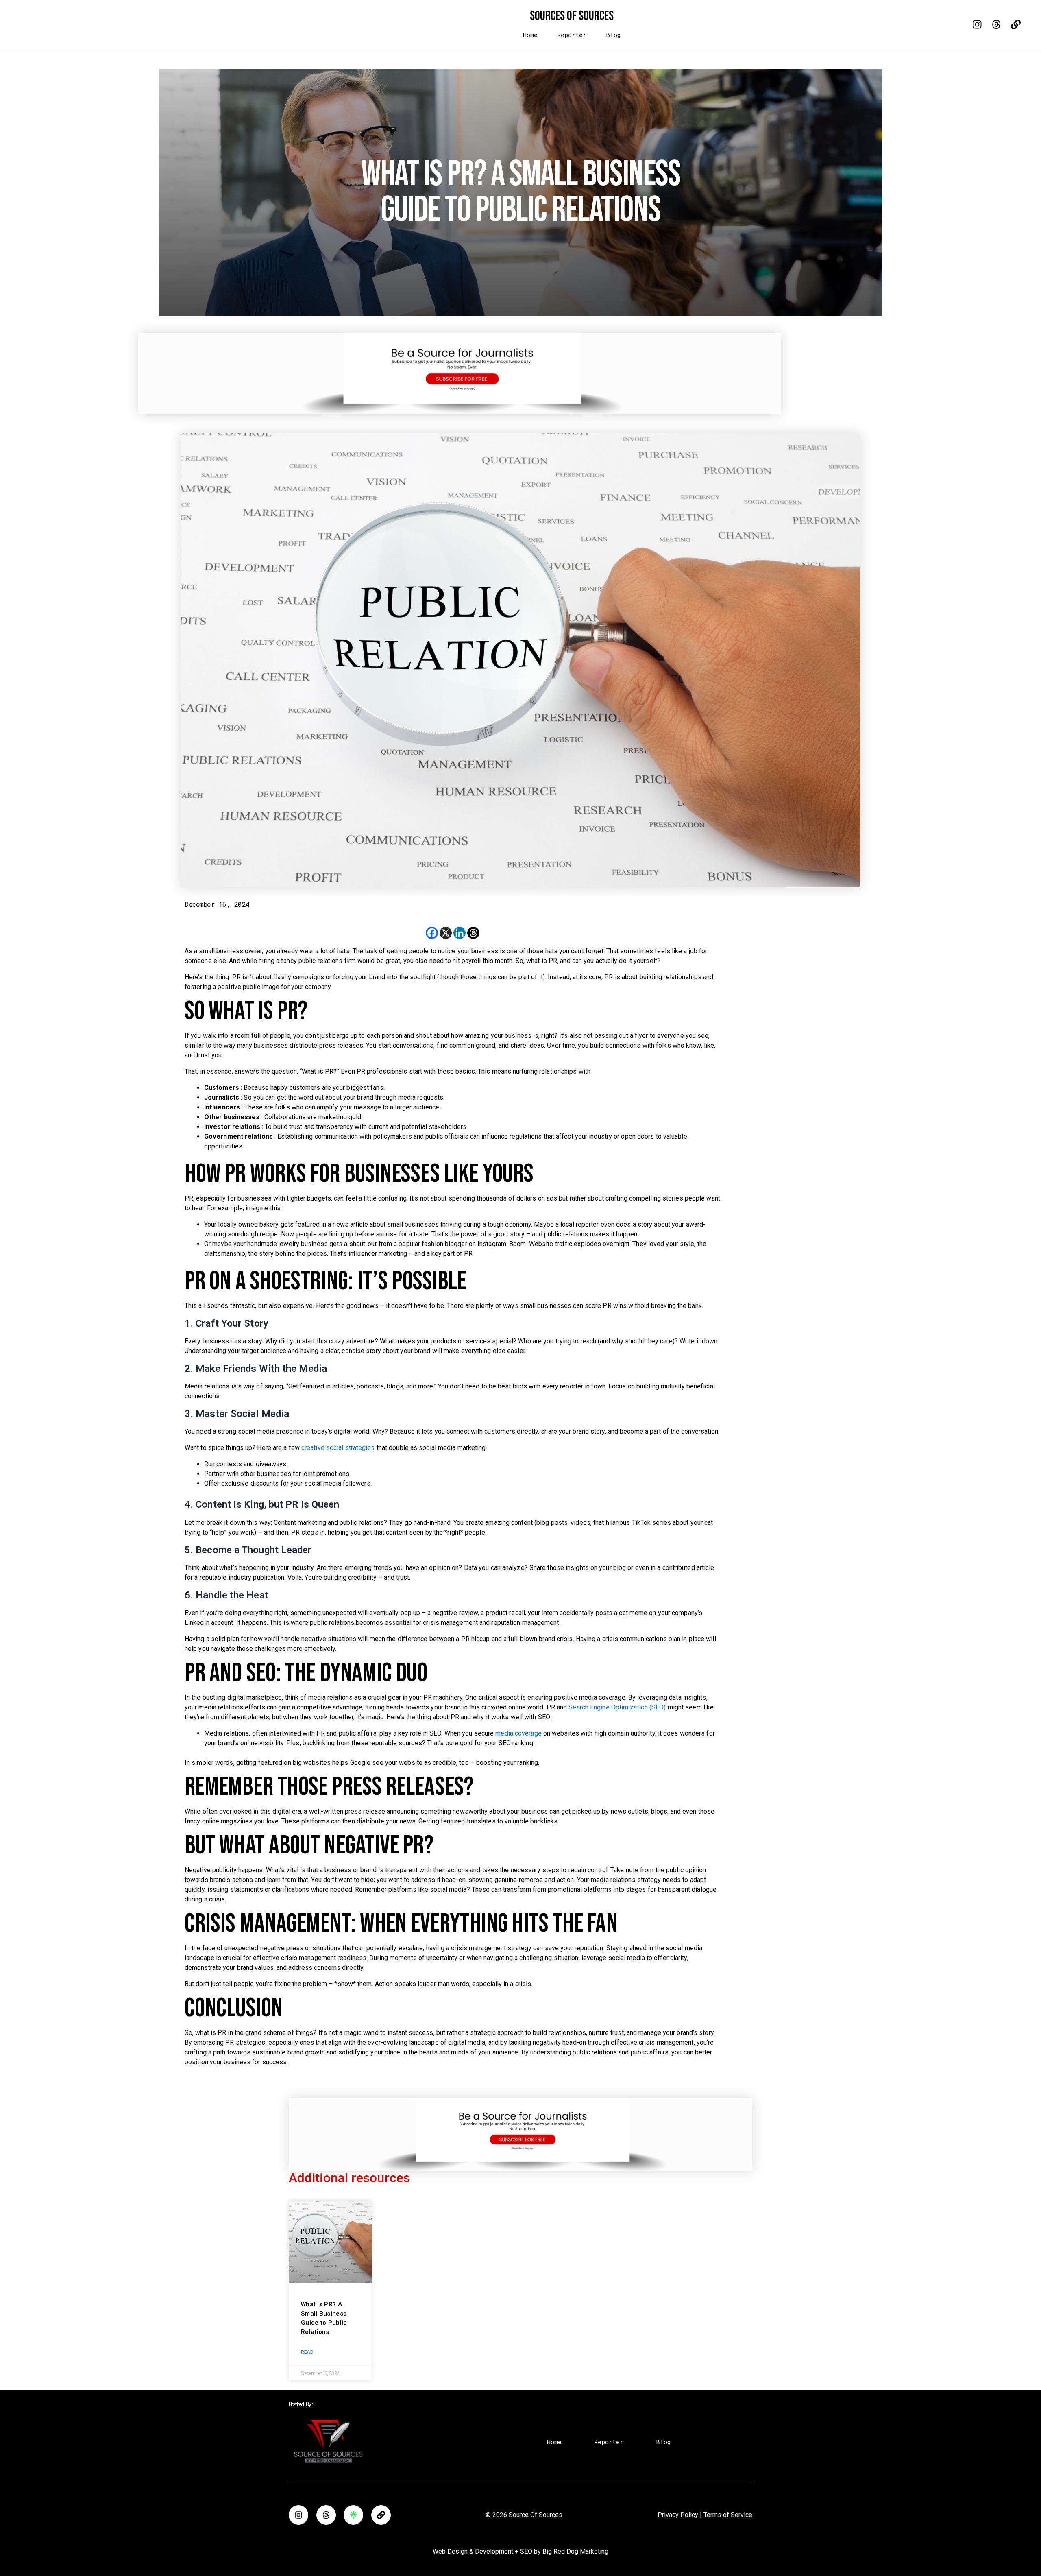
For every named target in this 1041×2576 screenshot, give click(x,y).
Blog (613, 35)
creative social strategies (339, 1448)
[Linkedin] (460, 933)
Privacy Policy (678, 2515)
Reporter (572, 35)
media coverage (519, 1733)
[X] (446, 933)
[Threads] (473, 933)
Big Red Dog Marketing (575, 2551)
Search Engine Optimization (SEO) (618, 1707)
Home (530, 35)
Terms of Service (728, 2515)
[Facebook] (432, 933)
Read (307, 2352)
